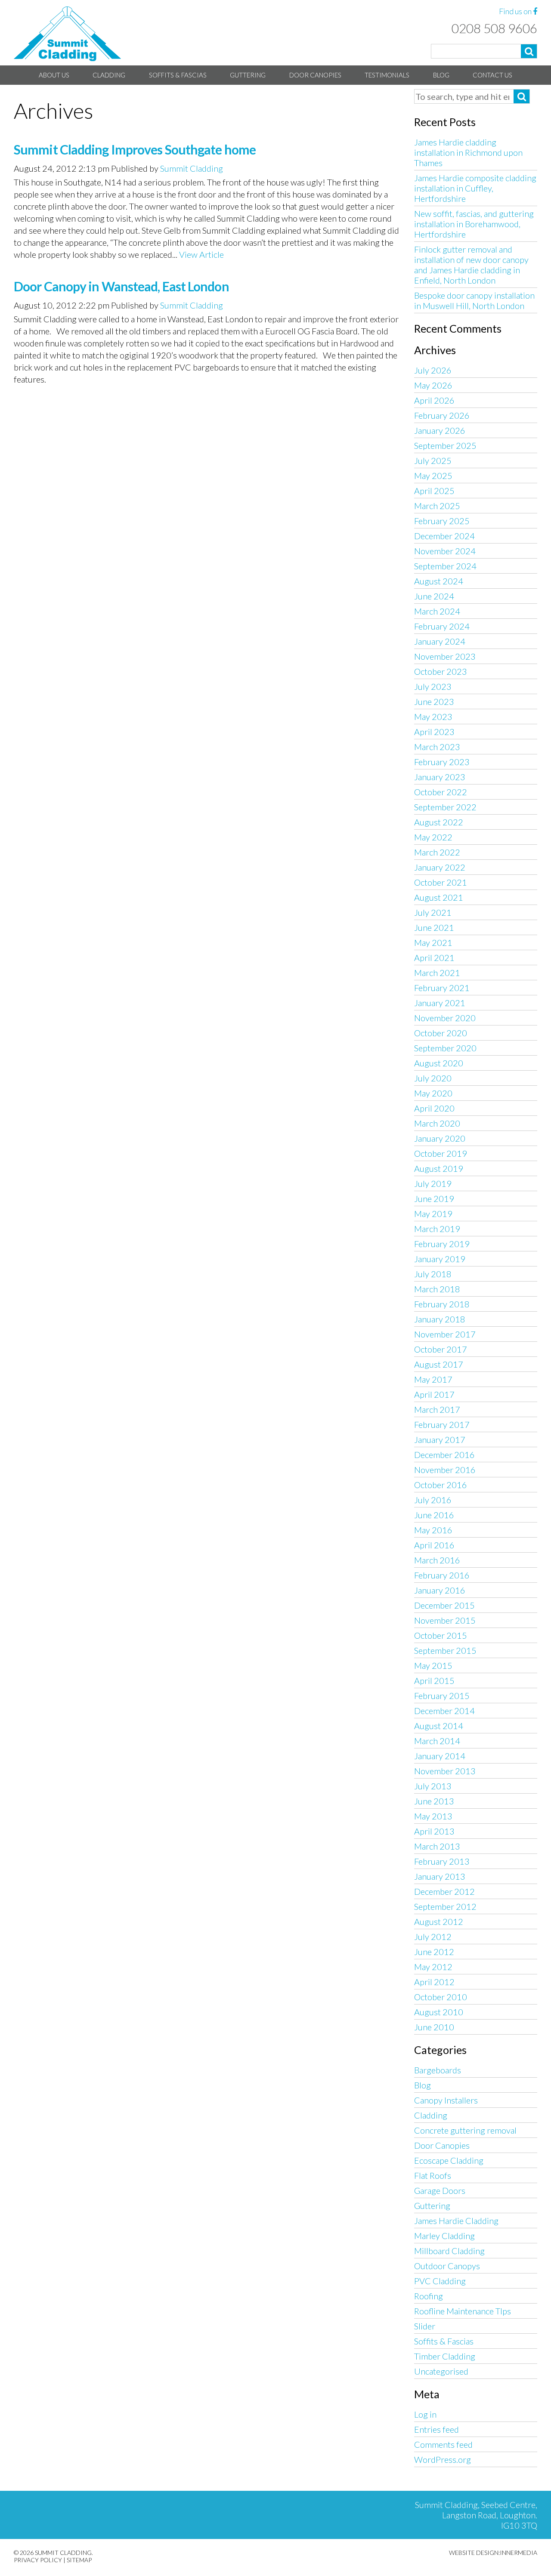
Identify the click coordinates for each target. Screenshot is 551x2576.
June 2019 (434, 1198)
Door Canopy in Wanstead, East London (121, 286)
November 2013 (445, 1771)
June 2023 (434, 701)
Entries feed (436, 2429)
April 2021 (434, 958)
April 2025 (434, 491)
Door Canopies (315, 75)
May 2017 (433, 1379)
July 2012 (433, 1937)
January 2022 (440, 867)
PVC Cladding (440, 2281)
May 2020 (433, 1093)
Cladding (109, 75)
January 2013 (440, 1876)
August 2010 (439, 2012)
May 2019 (433, 1214)
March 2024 (437, 611)
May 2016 (433, 1530)
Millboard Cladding (449, 2251)
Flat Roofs (433, 2175)
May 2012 (433, 1967)
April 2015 (434, 1680)
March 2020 (437, 1123)
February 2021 (442, 988)
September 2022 (445, 807)
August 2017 (439, 1364)
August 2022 (439, 822)
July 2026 (433, 370)
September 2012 (445, 1906)
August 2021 (439, 897)
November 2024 (445, 551)
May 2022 (433, 837)
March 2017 (437, 1409)
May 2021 (433, 942)
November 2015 (445, 1620)
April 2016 (434, 1545)
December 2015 (444, 1605)
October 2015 (441, 1635)
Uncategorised (441, 2371)
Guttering (248, 75)
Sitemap (79, 2560)
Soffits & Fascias (178, 75)
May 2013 (433, 1816)
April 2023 (434, 732)
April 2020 (434, 1108)
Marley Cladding (444, 2236)
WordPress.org (443, 2459)
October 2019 (441, 1153)
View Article (201, 254)
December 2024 (444, 536)
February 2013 (442, 1861)
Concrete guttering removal (465, 2130)
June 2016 (434, 1515)
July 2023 (433, 686)
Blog (441, 75)
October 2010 (441, 1997)
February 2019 (442, 1244)
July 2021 (433, 912)
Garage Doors (440, 2190)
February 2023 (442, 762)
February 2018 (442, 1304)
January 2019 (440, 1259)
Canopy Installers (446, 2100)
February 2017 (442, 1424)
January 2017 (440, 1439)
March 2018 (437, 1289)
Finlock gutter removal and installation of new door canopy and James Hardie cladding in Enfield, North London (471, 265)
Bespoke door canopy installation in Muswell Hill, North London (474, 300)
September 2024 (445, 566)
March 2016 (437, 1560)
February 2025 (442, 521)
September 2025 (445, 445)
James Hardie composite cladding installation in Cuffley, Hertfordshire (475, 188)
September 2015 (445, 1650)
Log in (425, 2414)
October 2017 (441, 1349)
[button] (529, 51)
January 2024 (440, 641)
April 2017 (434, 1394)
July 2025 (433, 460)
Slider (425, 2326)
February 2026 (442, 415)
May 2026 (433, 385)
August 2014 (439, 1726)
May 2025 (433, 476)
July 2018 (433, 1274)
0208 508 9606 (494, 28)
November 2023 (445, 656)
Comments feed (443, 2444)
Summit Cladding (192, 168)
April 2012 (434, 1982)
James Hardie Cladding (456, 2221)
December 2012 (444, 1891)
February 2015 (442, 1696)
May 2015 (433, 1665)
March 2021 (437, 973)
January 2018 (440, 1319)
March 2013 (437, 1846)
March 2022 (437, 852)
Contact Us (492, 75)
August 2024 (439, 581)
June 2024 (434, 596)
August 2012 (439, 1921)
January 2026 (440, 430)
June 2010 (434, 2027)
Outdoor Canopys (447, 2266)
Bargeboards (438, 2070)
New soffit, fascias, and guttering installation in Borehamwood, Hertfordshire (474, 224)
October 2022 (441, 792)
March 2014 (437, 1741)
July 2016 (433, 1500)
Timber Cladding (445, 2356)
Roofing (429, 2296)
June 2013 (434, 1801)
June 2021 (434, 927)
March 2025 (437, 506)
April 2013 (434, 1831)
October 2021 (441, 882)
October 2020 (441, 1033)
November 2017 (445, 1334)
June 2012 (434, 1952)
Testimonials (387, 75)
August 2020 (439, 1063)
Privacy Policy (38, 2560)
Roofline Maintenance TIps (463, 2311)
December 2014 (444, 1711)
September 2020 (445, 1048)
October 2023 (441, 671)
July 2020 (433, 1078)
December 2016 (444, 1455)
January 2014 (440, 1756)
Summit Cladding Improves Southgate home (135, 149)
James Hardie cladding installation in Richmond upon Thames (468, 152)
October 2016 (441, 1485)
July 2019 (433, 1183)
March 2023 (437, 747)
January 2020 (440, 1138)
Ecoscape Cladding (449, 2160)
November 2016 (445, 1470)
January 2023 (440, 777)
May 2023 (433, 717)
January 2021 (440, 1003)
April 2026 (434, 400)
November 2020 (445, 1018)
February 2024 (442, 626)
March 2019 (437, 1229)
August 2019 (439, 1168)
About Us (54, 75)
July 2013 (433, 1786)
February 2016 (442, 1575)
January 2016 (440, 1590)
